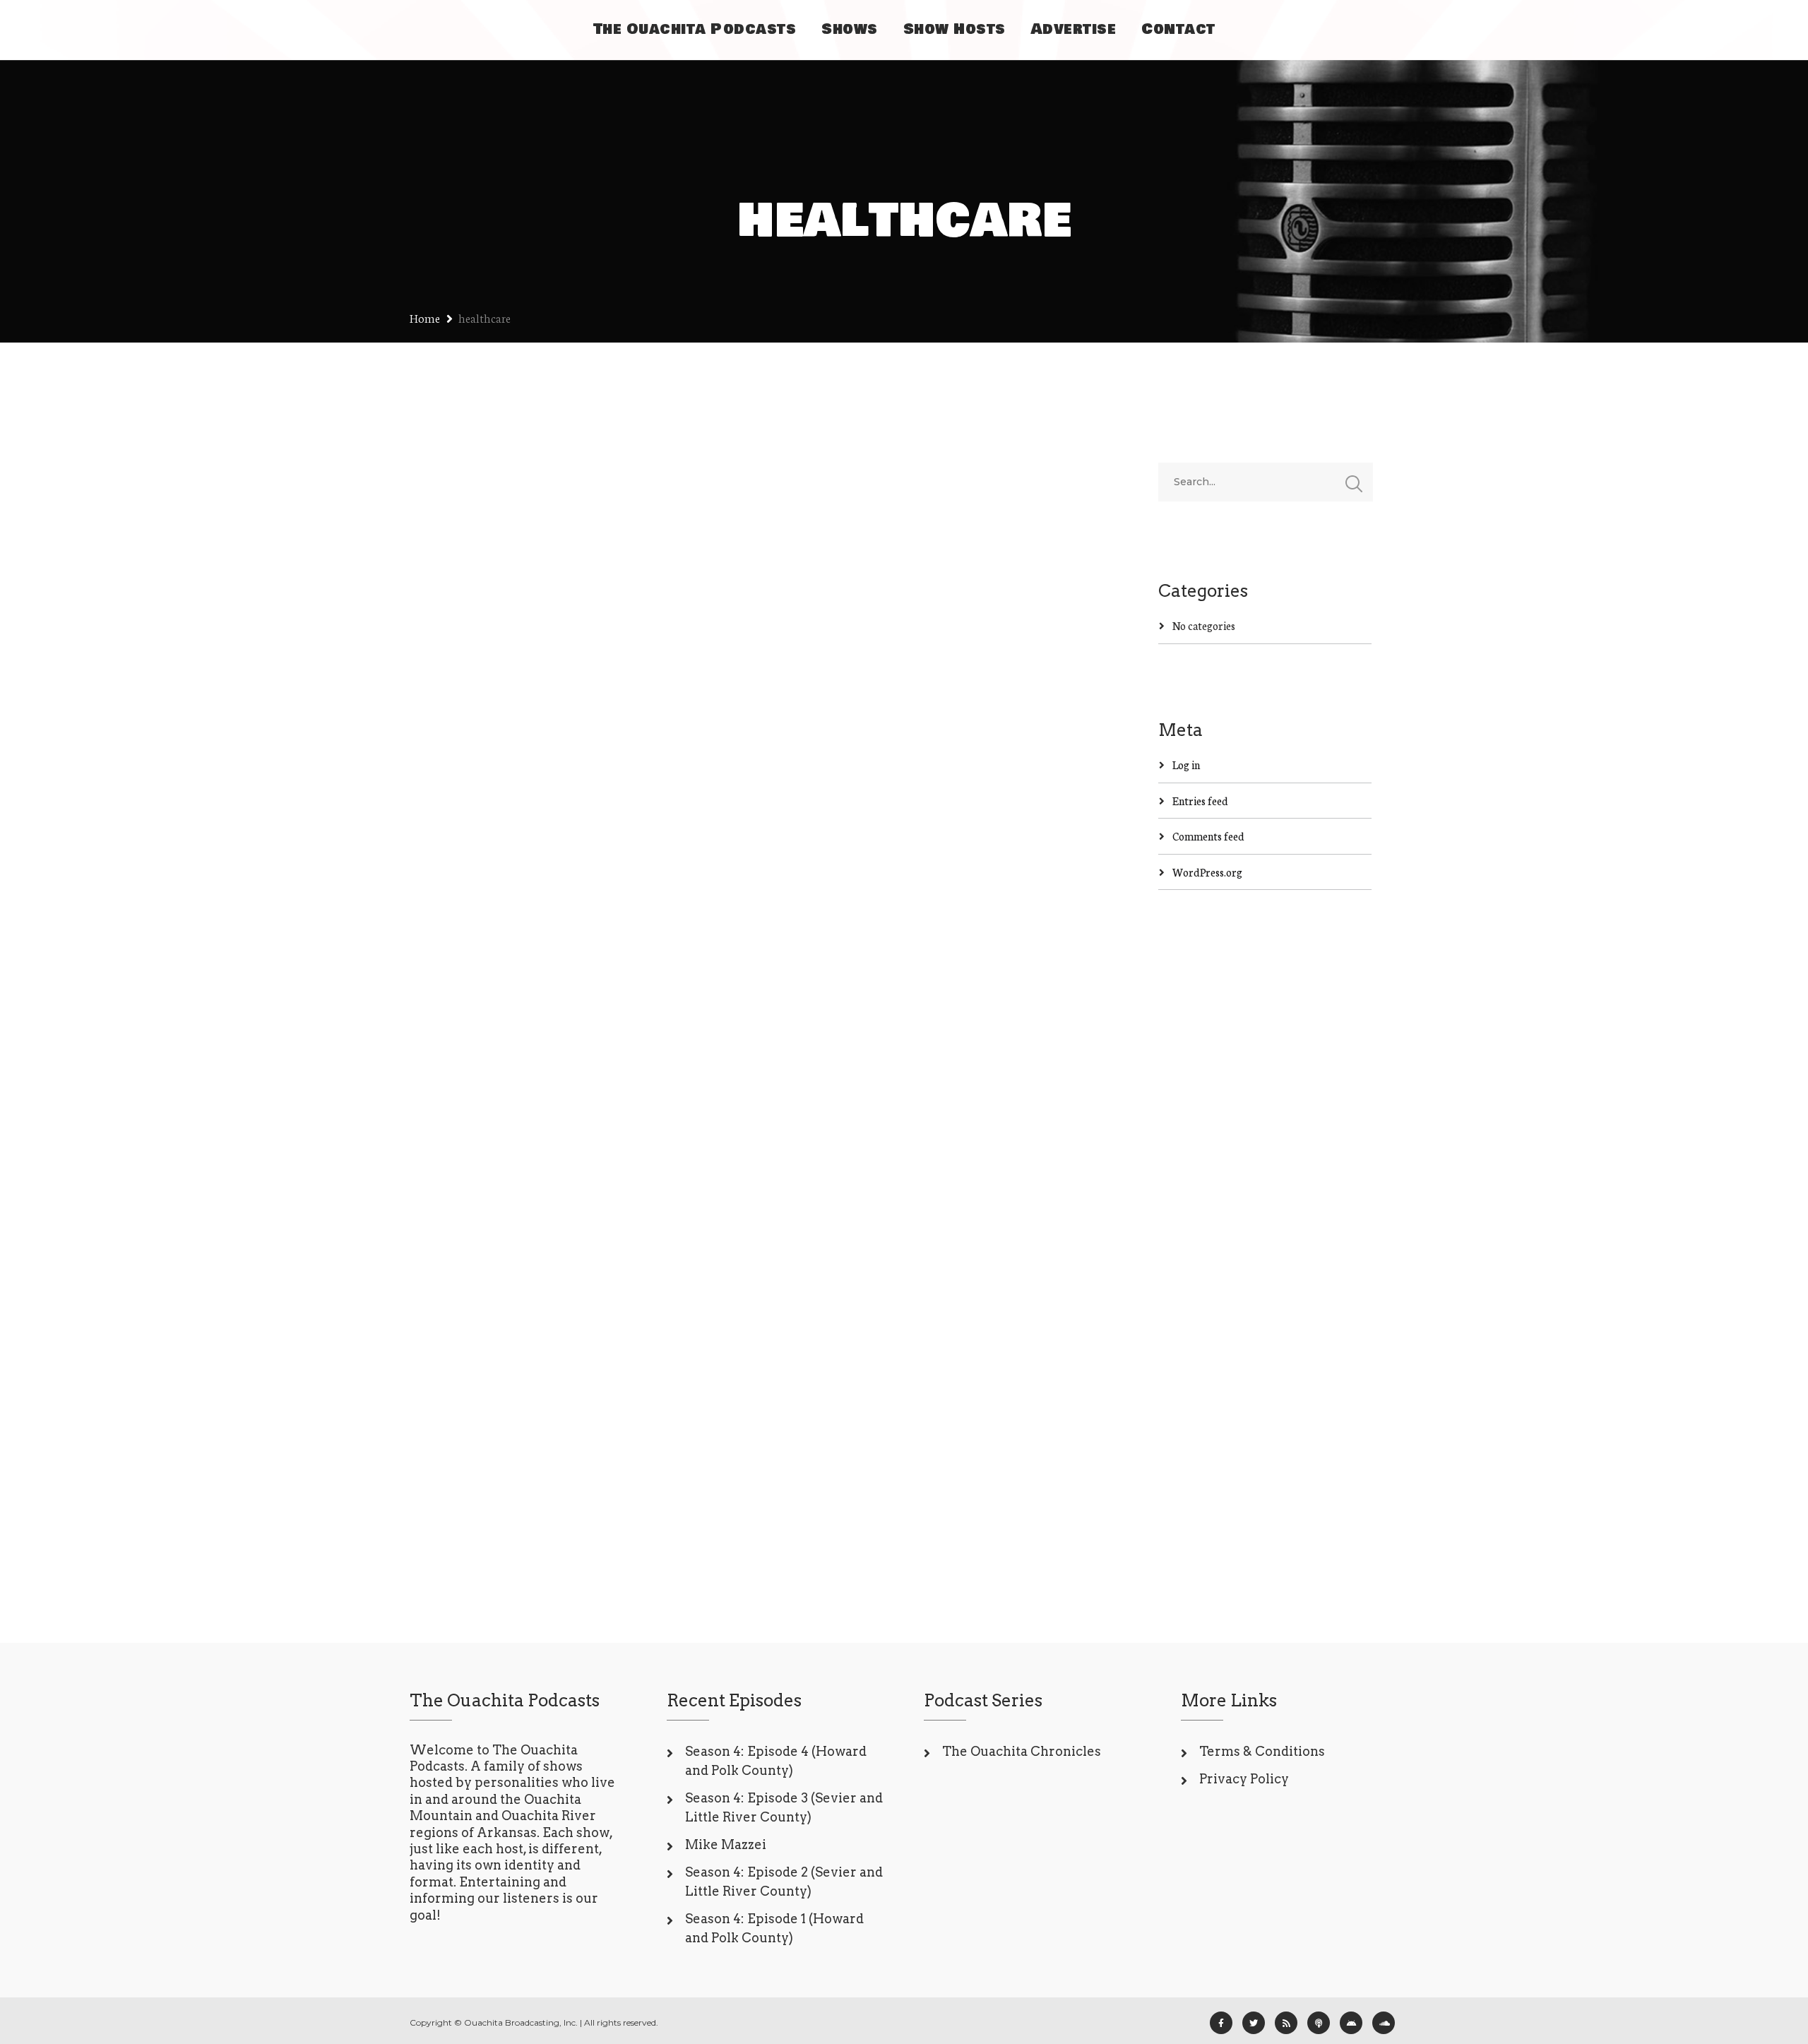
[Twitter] (1254, 2023)
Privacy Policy (1244, 1779)
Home (425, 317)
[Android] (1351, 2023)
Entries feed (1200, 801)
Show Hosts (954, 29)
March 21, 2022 (470, 1330)
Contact (1178, 29)
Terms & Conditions (1262, 1751)
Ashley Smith (552, 1330)
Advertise (1074, 29)
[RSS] (1286, 2023)
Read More (462, 910)
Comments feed (1208, 836)
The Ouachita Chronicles (1022, 1751)
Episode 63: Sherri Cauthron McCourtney (547, 1270)
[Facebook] (1221, 2023)
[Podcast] (1319, 2023)
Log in (1186, 765)
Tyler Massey (543, 702)
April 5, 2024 (465, 702)
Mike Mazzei (726, 1844)
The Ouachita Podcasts (695, 29)
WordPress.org (1207, 872)
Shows (850, 29)
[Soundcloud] (1384, 2023)
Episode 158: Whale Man (557, 657)
